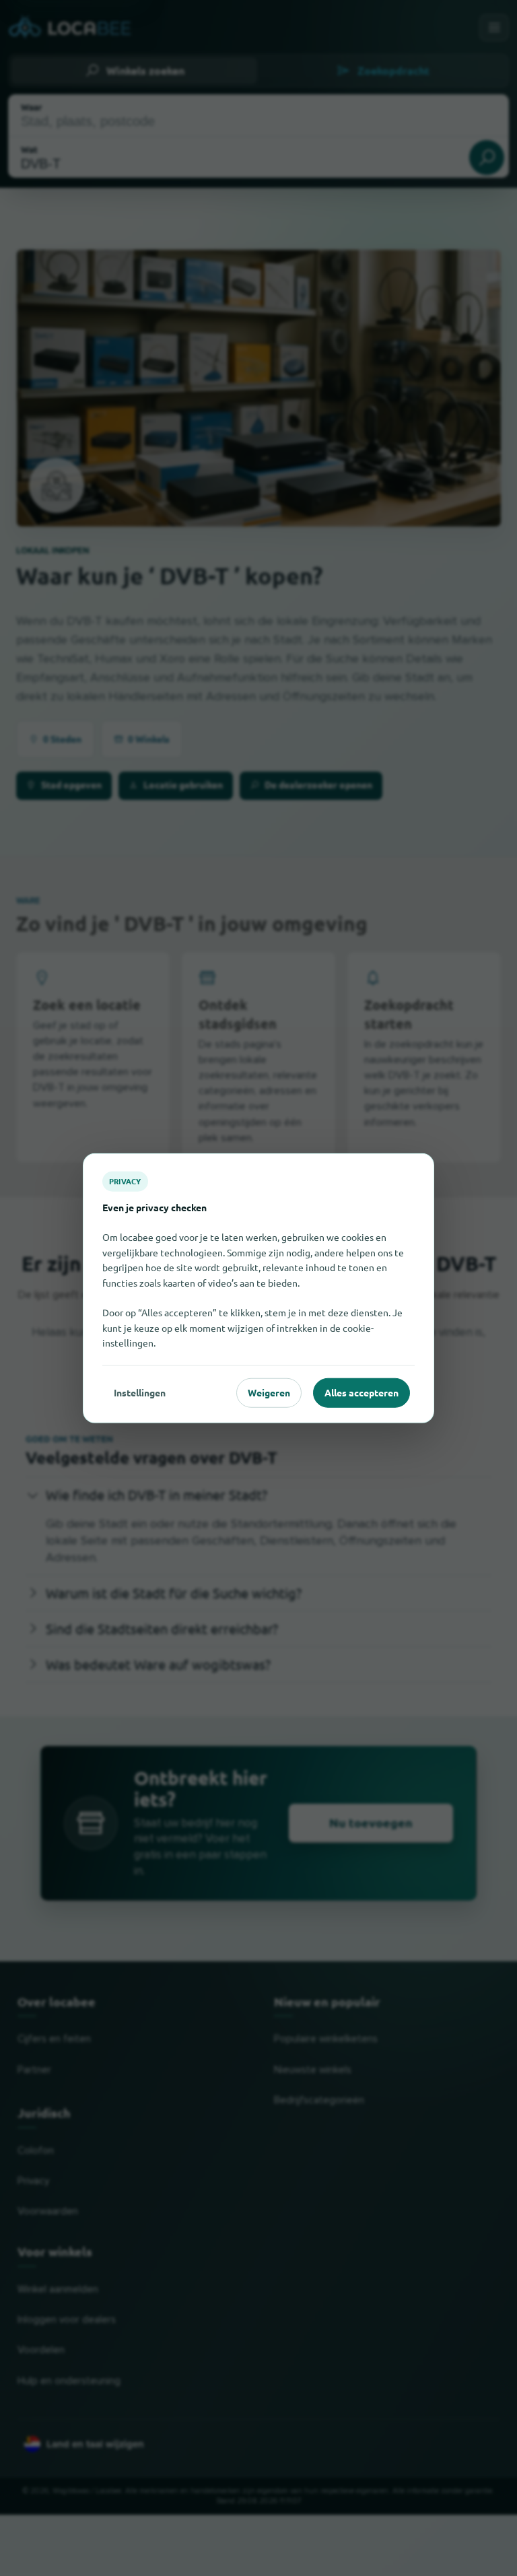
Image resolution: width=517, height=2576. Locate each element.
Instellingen (140, 1392)
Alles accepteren (361, 1392)
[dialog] (258, 1288)
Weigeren (269, 1392)
